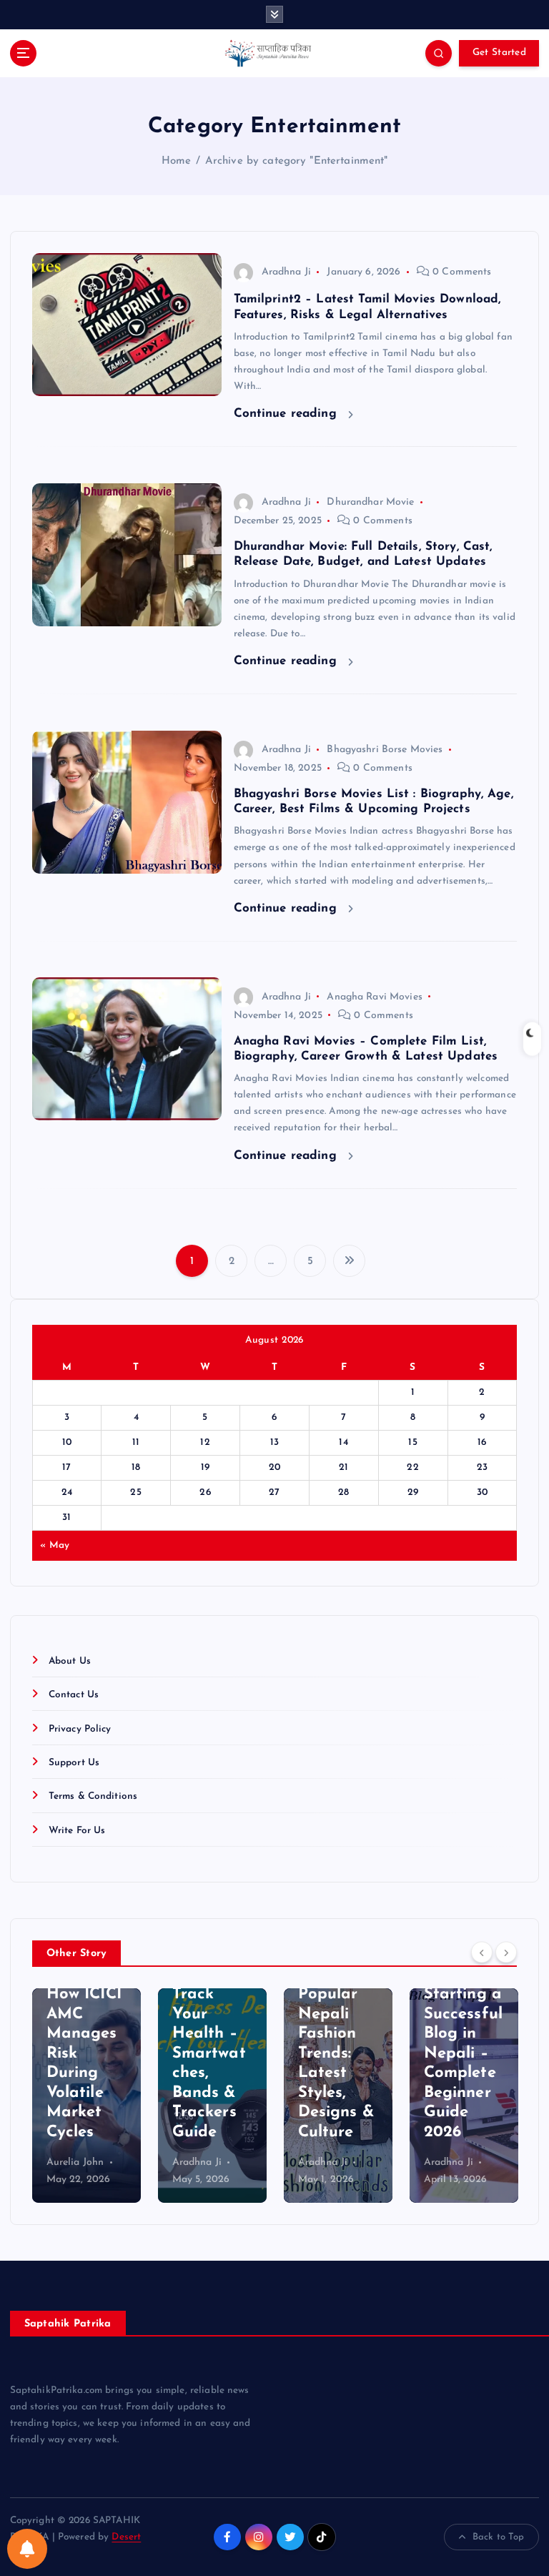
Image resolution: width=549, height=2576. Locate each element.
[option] (86, 2096)
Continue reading (287, 414)
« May (55, 1545)
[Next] (506, 1952)
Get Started (499, 53)
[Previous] (482, 1952)
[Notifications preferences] (27, 2549)
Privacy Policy (80, 1729)
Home (177, 161)
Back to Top (499, 2537)
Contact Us (74, 1695)
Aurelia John (75, 2162)
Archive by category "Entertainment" (297, 161)
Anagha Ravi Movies (374, 997)
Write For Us (77, 1831)
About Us (70, 1661)
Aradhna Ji (286, 272)
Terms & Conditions (93, 1796)
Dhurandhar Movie (370, 502)
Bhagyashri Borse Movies (385, 750)
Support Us (74, 1763)
